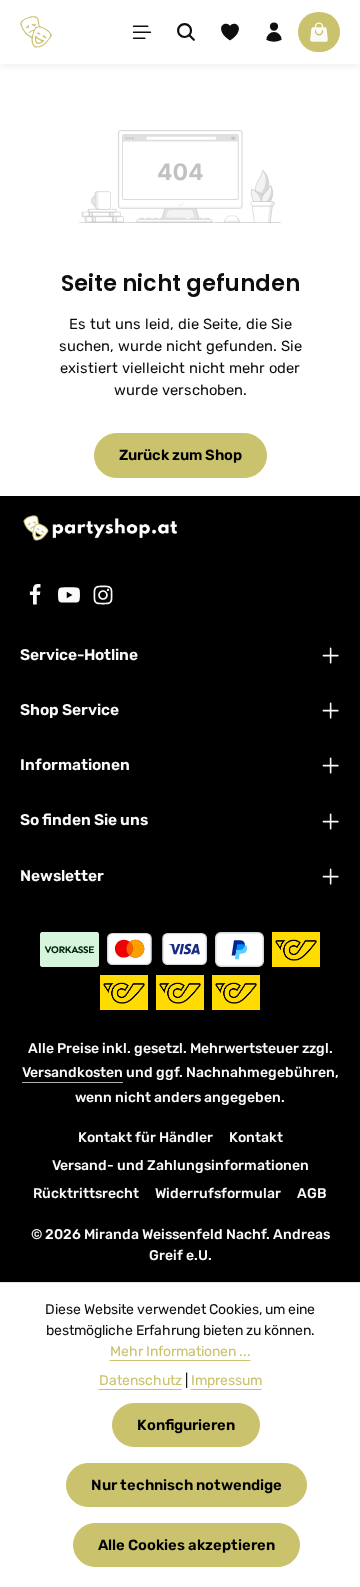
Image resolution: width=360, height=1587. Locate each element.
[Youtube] (71, 601)
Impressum (226, 1380)
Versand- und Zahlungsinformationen (180, 1165)
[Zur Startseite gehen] (36, 32)
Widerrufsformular (218, 1193)
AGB (312, 1193)
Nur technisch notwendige (186, 1485)
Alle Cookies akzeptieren (186, 1545)
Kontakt (256, 1137)
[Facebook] (37, 601)
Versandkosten (72, 1072)
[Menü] (142, 32)
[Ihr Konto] (274, 32)
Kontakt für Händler (145, 1137)
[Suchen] (186, 32)
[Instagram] (103, 601)
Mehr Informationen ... (180, 1351)
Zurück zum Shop (180, 455)
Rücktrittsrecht (86, 1193)
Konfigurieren (186, 1425)
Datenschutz (140, 1380)
